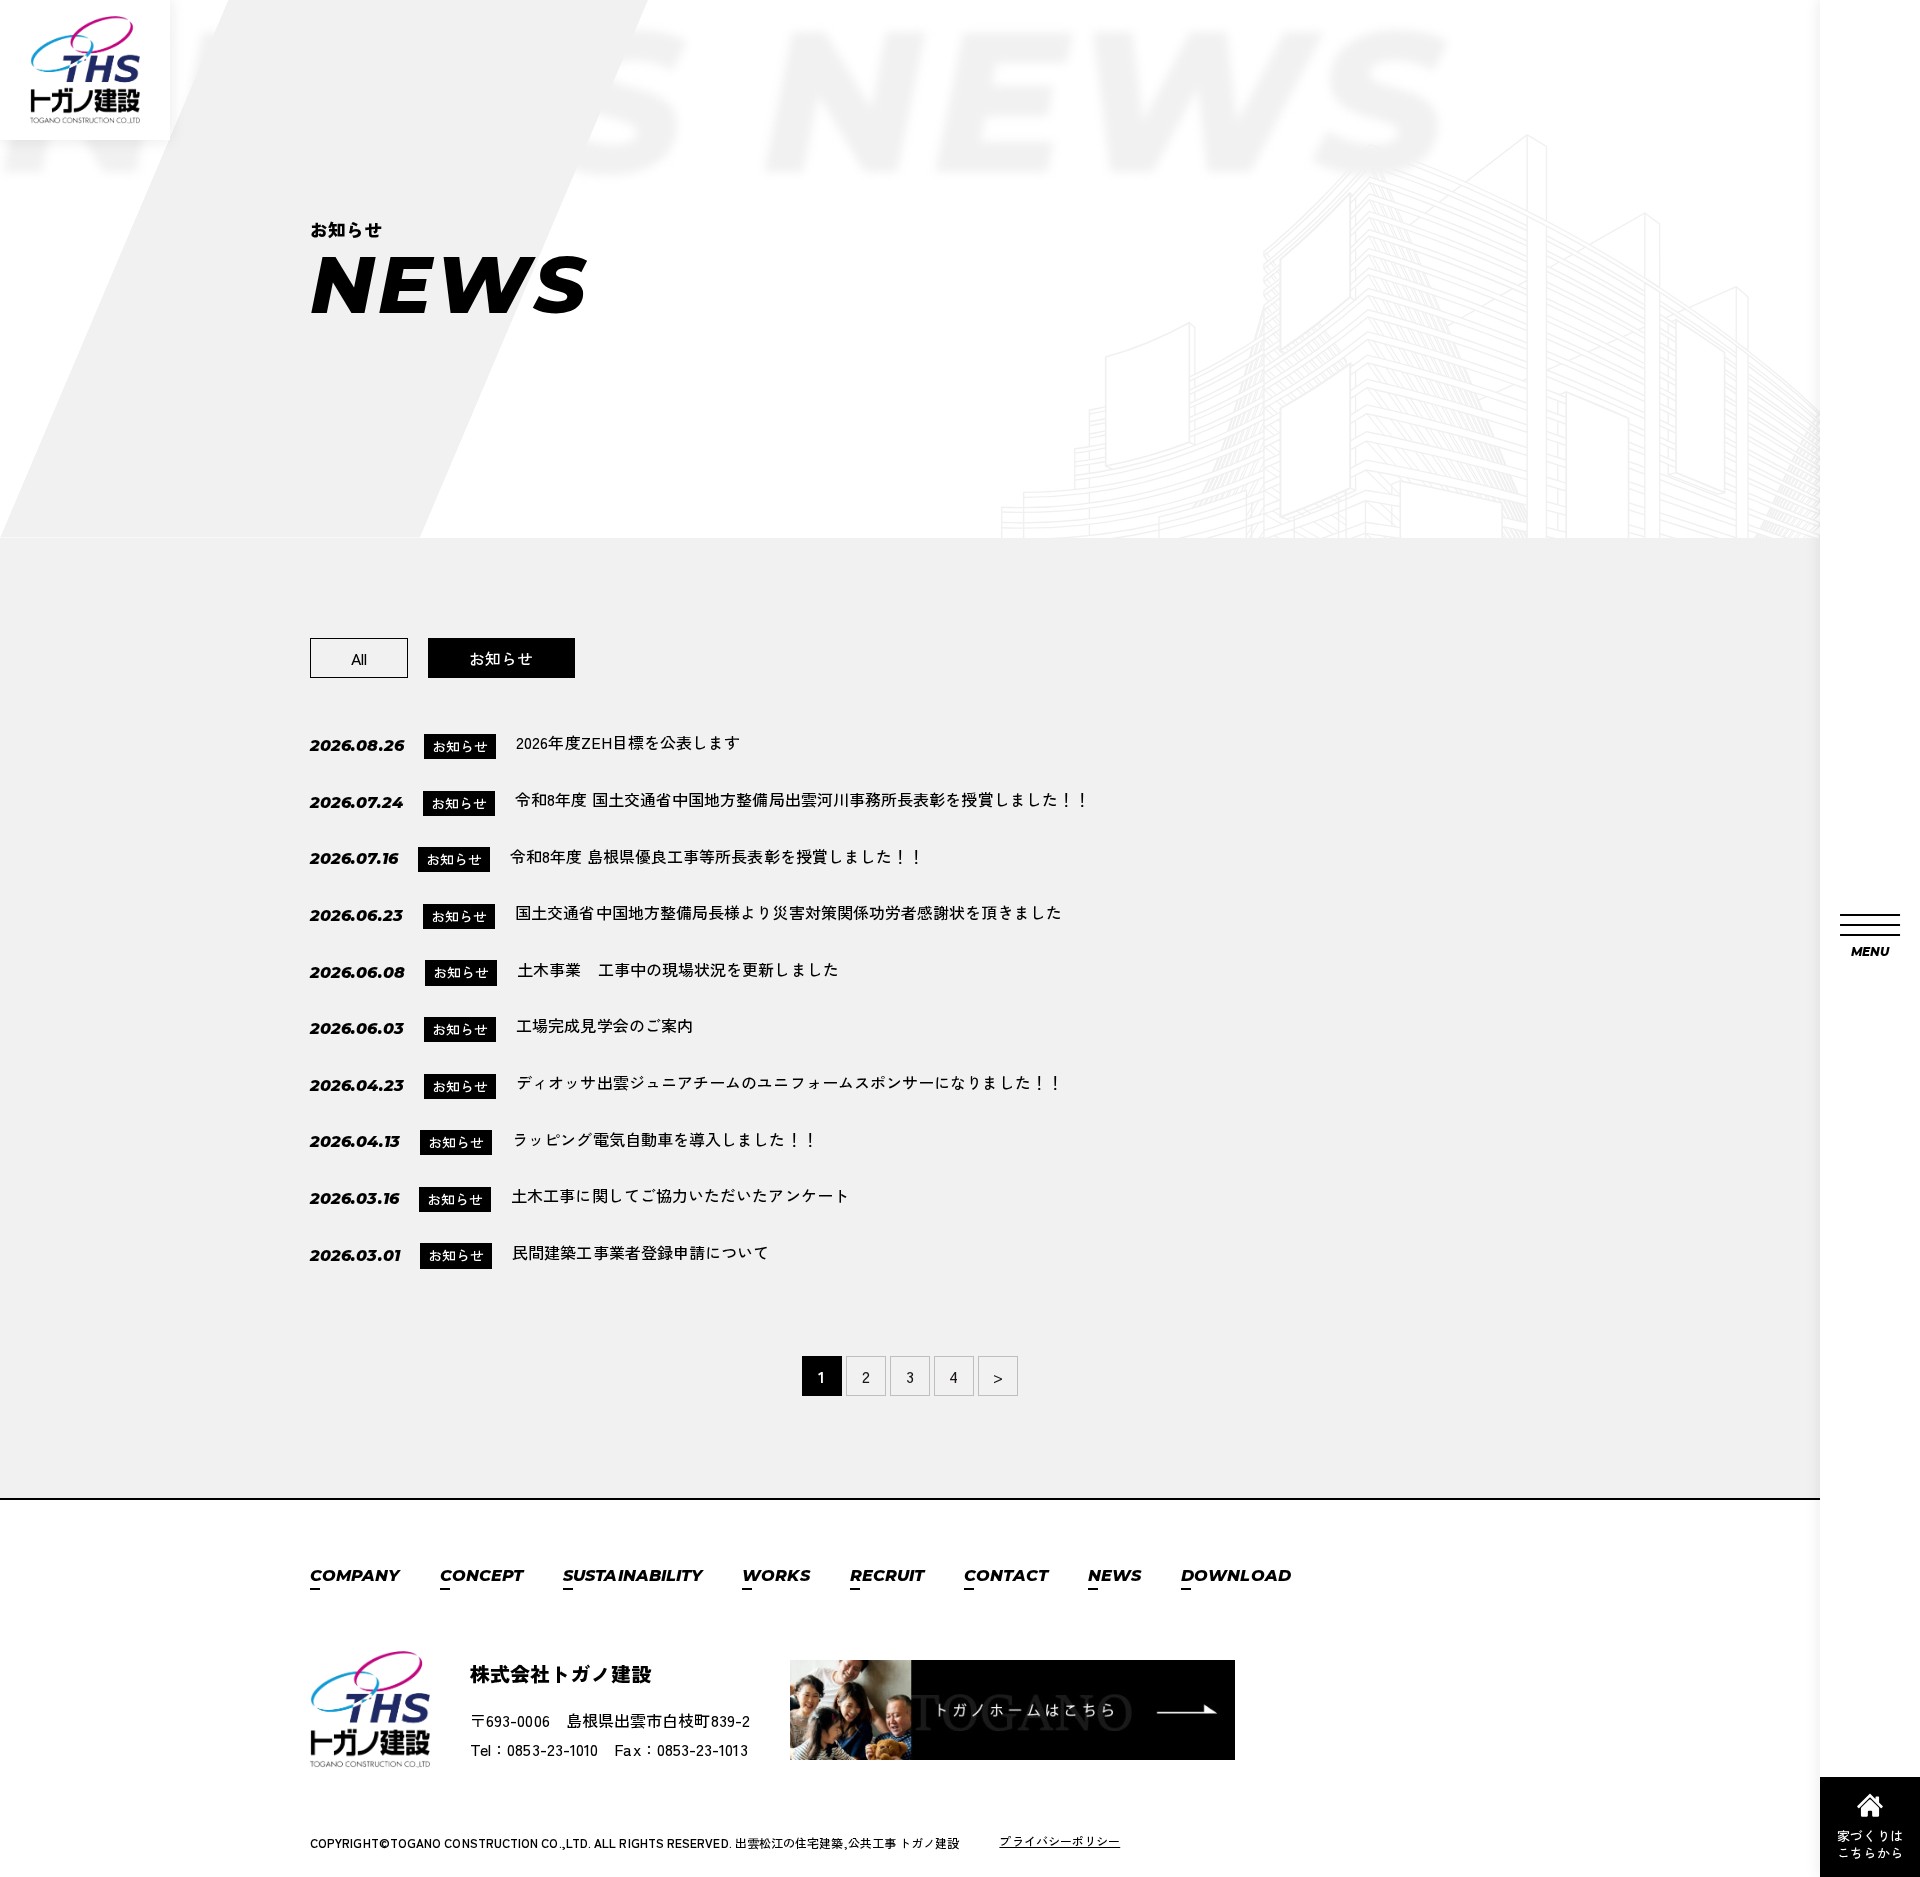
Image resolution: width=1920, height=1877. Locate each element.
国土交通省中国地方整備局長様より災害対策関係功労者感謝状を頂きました (788, 912)
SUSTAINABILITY (632, 1575)
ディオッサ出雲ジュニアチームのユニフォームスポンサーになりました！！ (789, 1082)
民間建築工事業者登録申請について (640, 1252)
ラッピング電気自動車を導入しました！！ (665, 1139)
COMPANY (355, 1575)
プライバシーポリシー (1059, 1840)
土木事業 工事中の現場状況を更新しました (678, 969)
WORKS (775, 1575)
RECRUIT (887, 1575)
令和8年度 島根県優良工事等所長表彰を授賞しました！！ (717, 856)
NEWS (1114, 1575)
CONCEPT (482, 1575)
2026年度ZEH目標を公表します (628, 742)
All (359, 658)
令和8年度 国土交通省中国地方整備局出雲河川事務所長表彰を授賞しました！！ (804, 799)
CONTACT (1006, 1575)
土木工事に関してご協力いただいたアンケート (680, 1195)
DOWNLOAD (1236, 1575)
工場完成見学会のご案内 (604, 1025)
